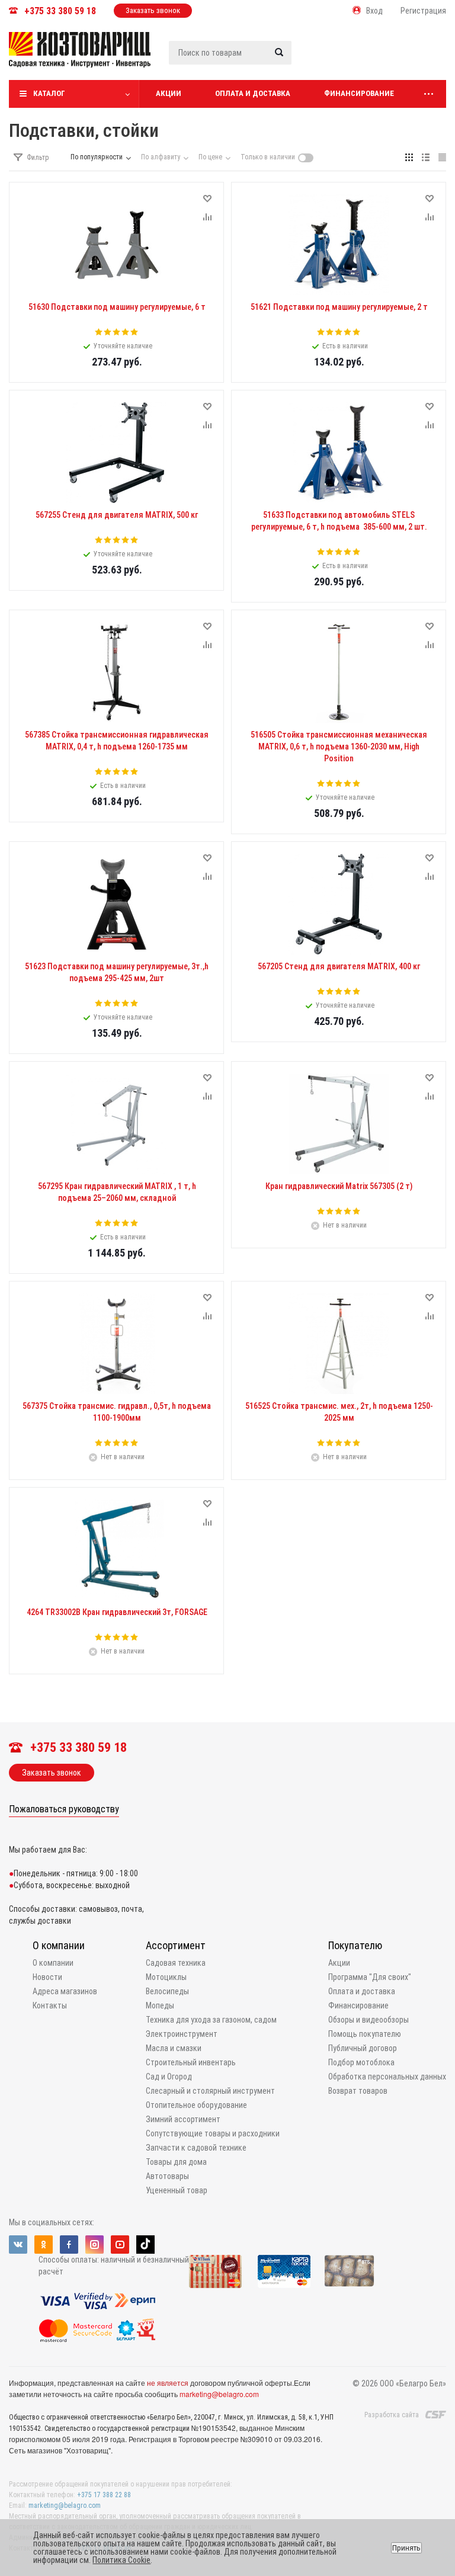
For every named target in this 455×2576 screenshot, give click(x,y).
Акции (169, 93)
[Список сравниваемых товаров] (320, 59)
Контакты (50, 2005)
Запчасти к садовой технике (196, 2148)
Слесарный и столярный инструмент (210, 2091)
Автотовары (167, 2176)
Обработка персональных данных (387, 2077)
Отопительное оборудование (196, 2105)
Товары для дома (176, 2162)
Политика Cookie (121, 2560)
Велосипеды (167, 1991)
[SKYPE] (145, 2245)
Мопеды (160, 2005)
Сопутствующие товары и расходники (213, 2133)
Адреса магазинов (65, 1991)
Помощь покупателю (365, 2034)
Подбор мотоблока (361, 2062)
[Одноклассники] (44, 2245)
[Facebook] (69, 2245)
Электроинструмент (182, 2034)
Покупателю (355, 1945)
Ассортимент (176, 1945)
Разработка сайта (392, 2415)
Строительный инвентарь (191, 2062)
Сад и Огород (169, 2077)
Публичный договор (363, 2048)
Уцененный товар (177, 2190)
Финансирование (359, 93)
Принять (406, 2548)
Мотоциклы (166, 1977)
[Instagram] (94, 2245)
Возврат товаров (358, 2091)
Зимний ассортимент (183, 2119)
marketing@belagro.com (219, 2394)
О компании (59, 1945)
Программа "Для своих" (370, 1977)
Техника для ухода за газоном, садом (211, 2020)
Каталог (49, 93)
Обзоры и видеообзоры (369, 2020)
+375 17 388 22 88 (104, 2495)
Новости (47, 1977)
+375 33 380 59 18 (60, 11)
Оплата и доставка (253, 93)
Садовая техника (176, 1963)
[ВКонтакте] (18, 2245)
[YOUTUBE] (120, 2245)
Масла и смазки (174, 2048)
